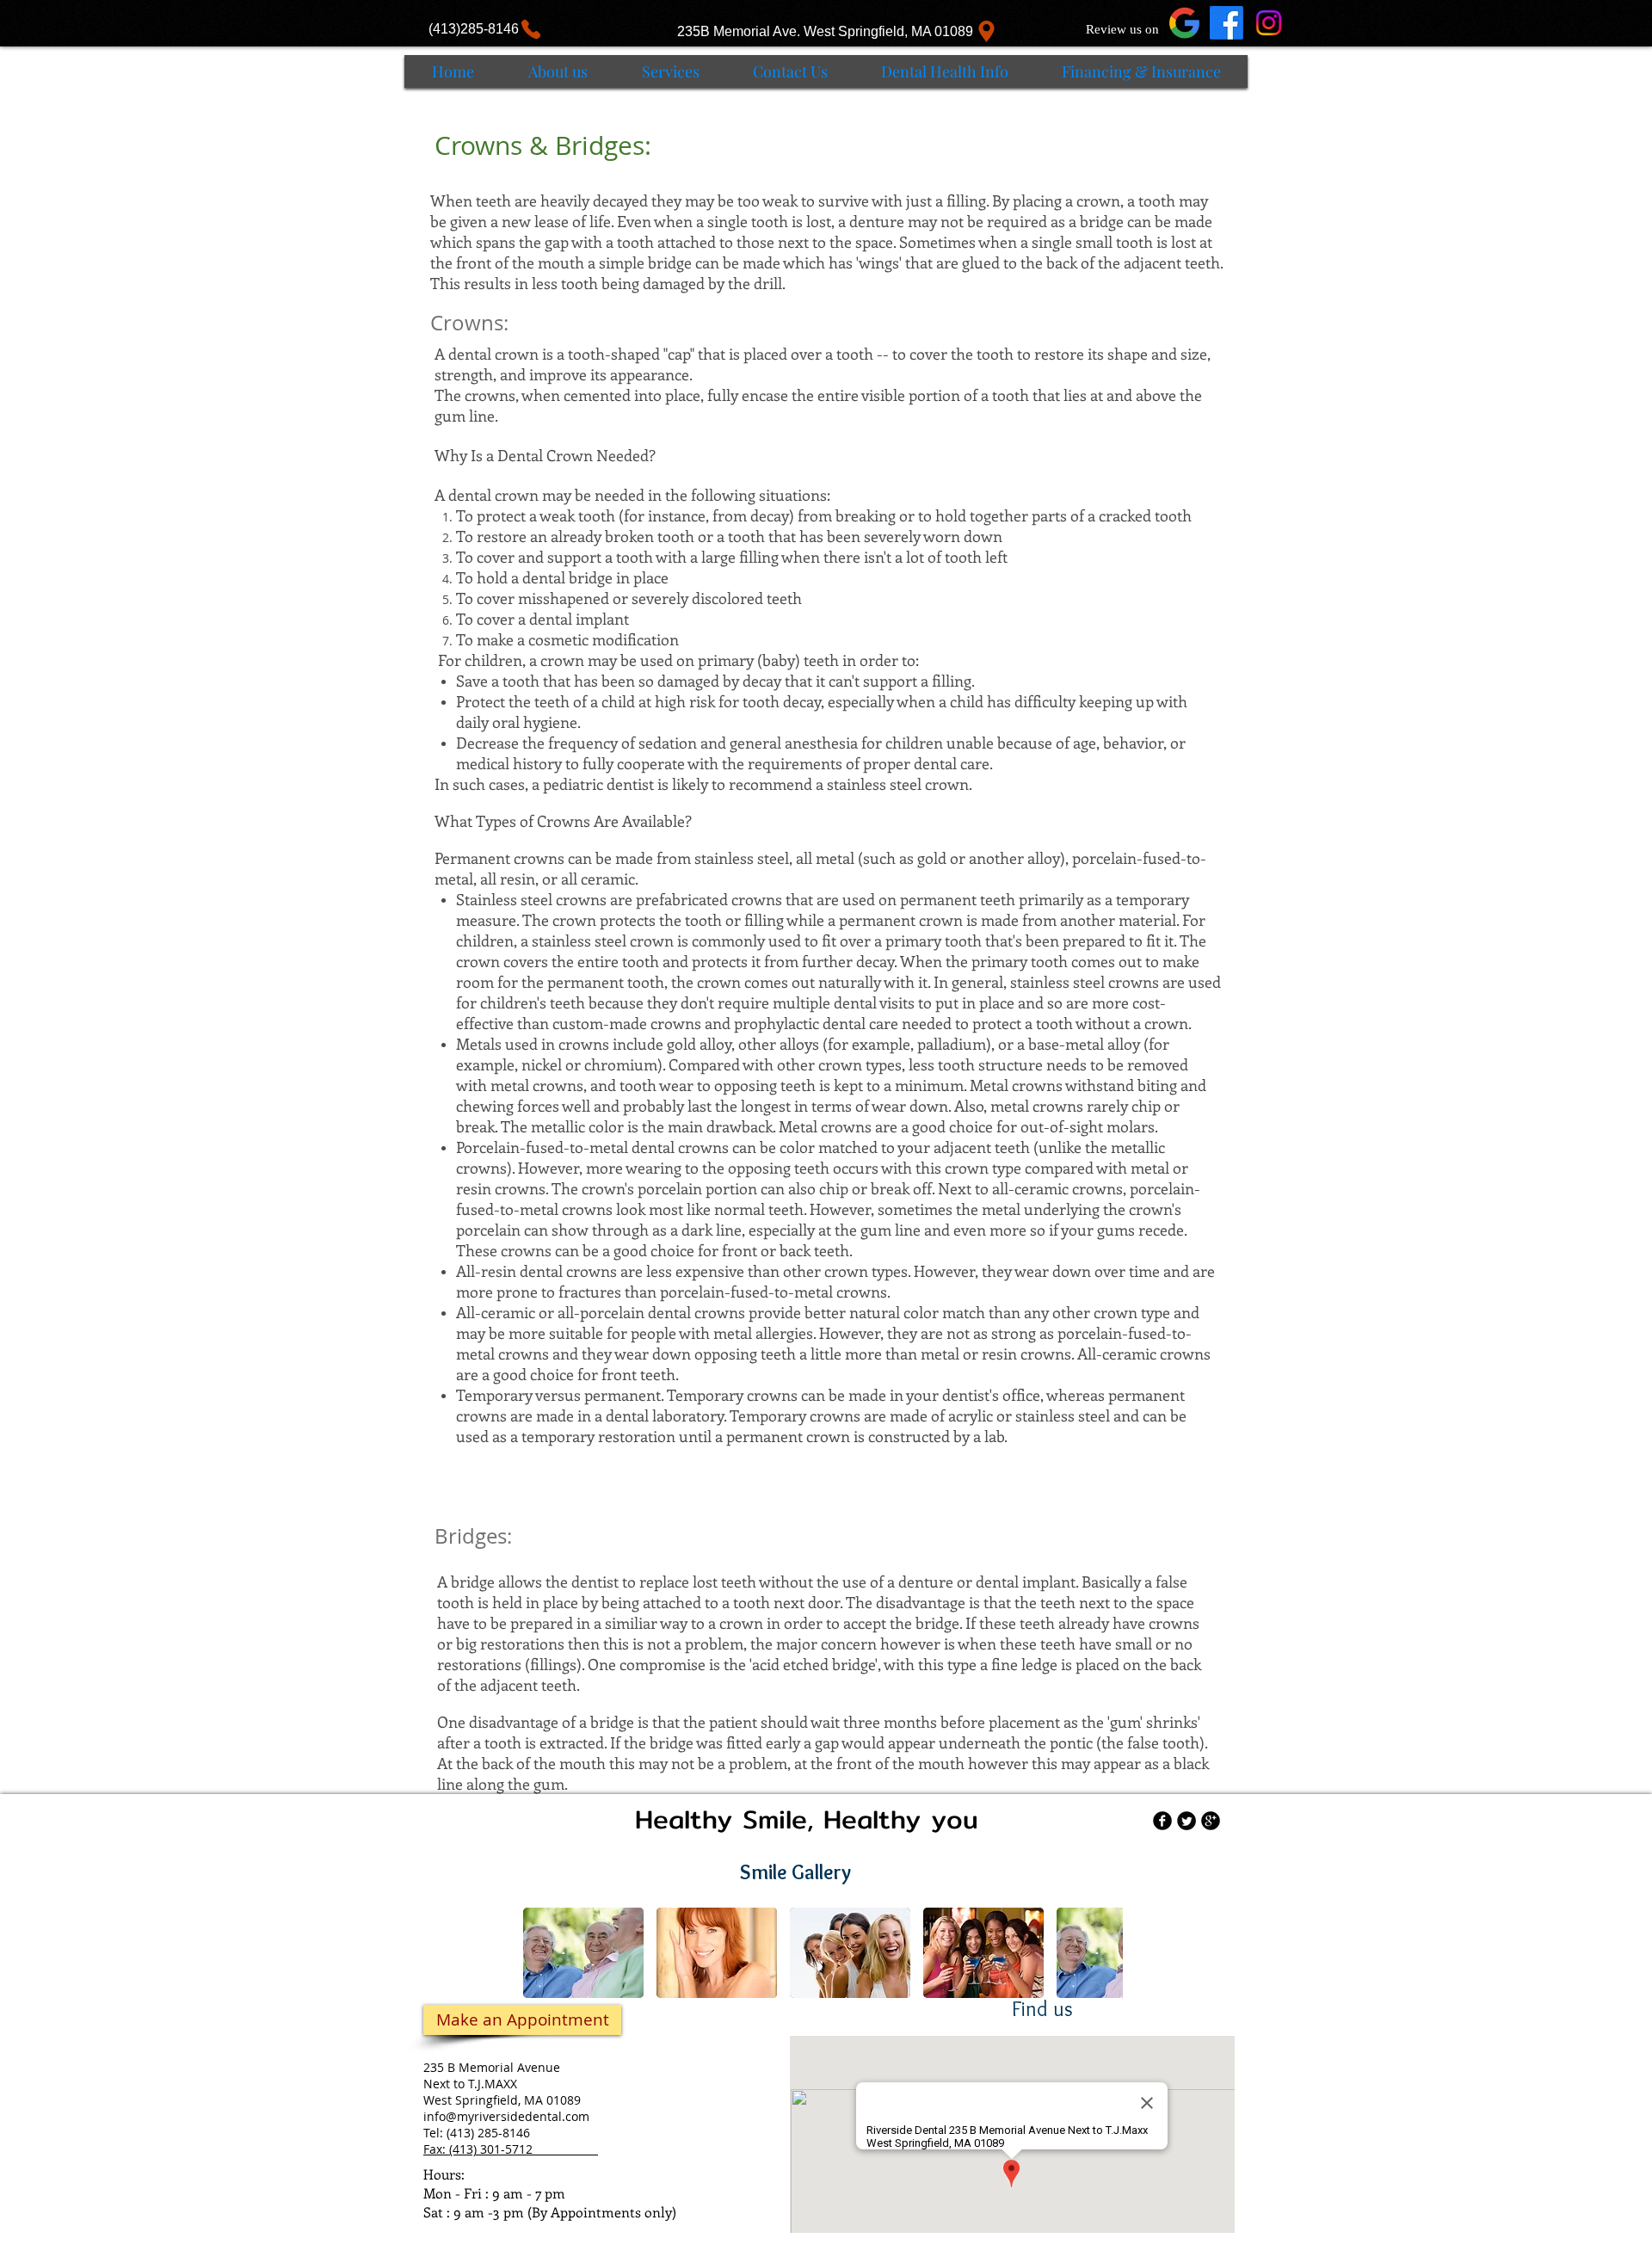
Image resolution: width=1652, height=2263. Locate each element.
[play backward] (545, 1953)
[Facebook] (1227, 23)
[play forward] (1101, 1953)
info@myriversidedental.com (506, 2116)
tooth (855, 354)
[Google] (1184, 23)
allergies (784, 1333)
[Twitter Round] (1187, 1821)
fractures (590, 1292)
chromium (621, 1064)
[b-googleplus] (1211, 1821)
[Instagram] (1269, 23)
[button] (583, 1953)
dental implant (579, 619)
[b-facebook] (1162, 1821)
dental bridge (567, 577)
